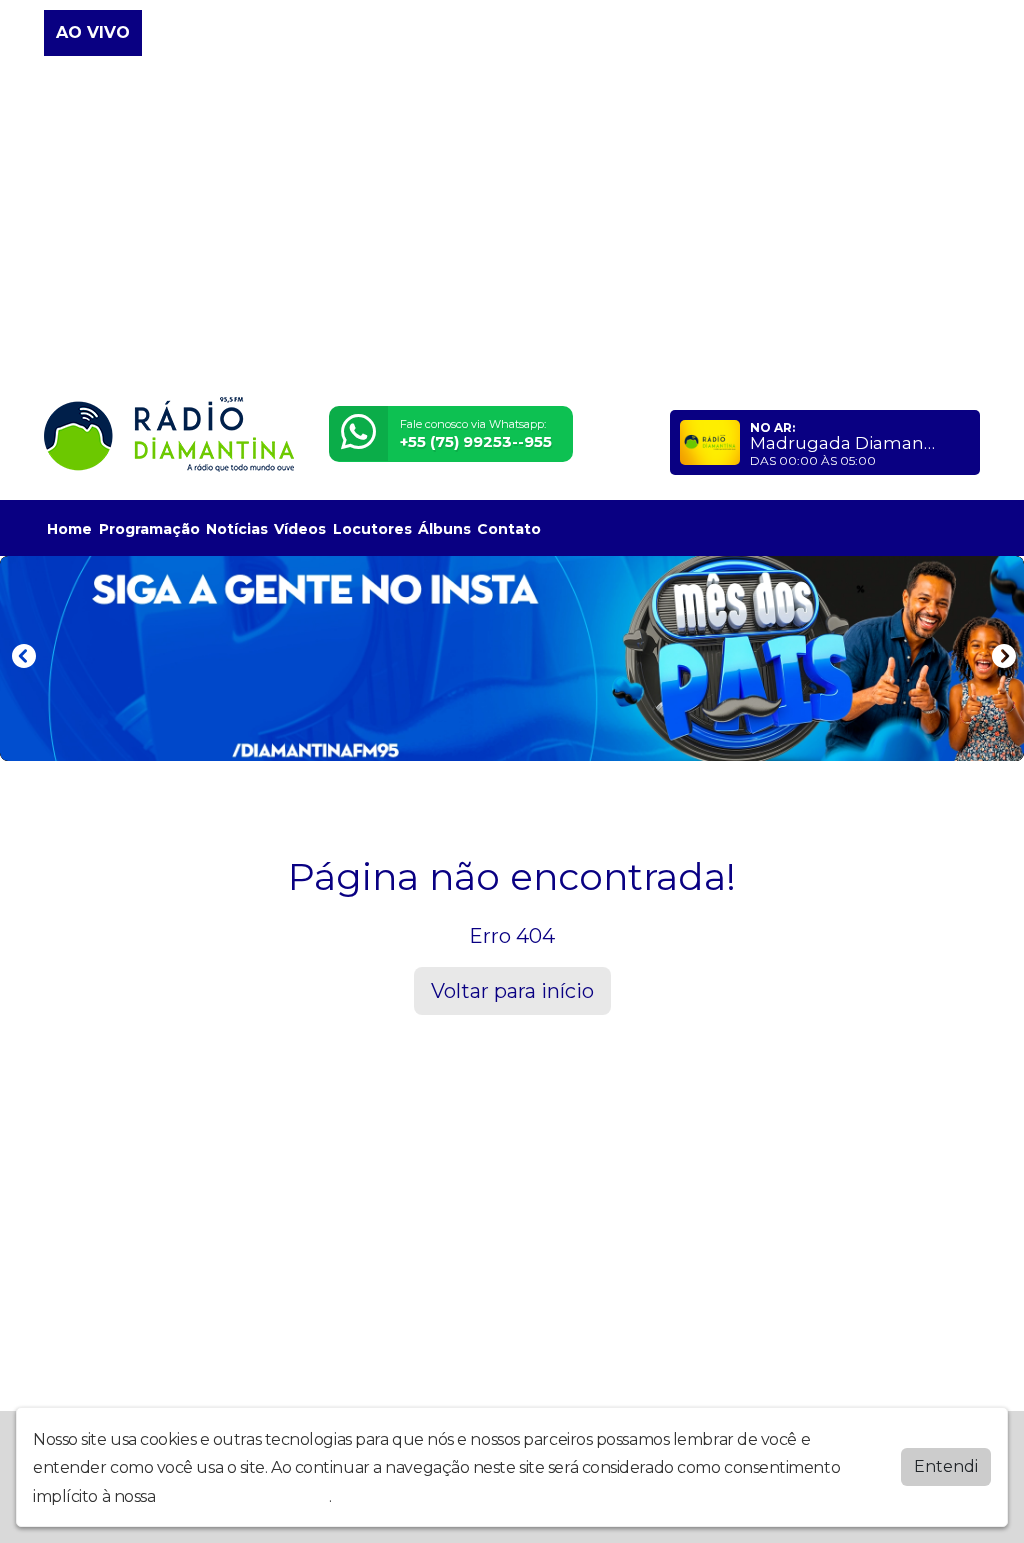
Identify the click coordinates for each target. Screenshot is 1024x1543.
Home (69, 529)
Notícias (237, 529)
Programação (149, 529)
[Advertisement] (512, 228)
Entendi (946, 1466)
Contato (509, 529)
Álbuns (444, 529)
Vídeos (300, 529)
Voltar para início (512, 991)
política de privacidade (244, 1496)
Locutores (372, 529)
